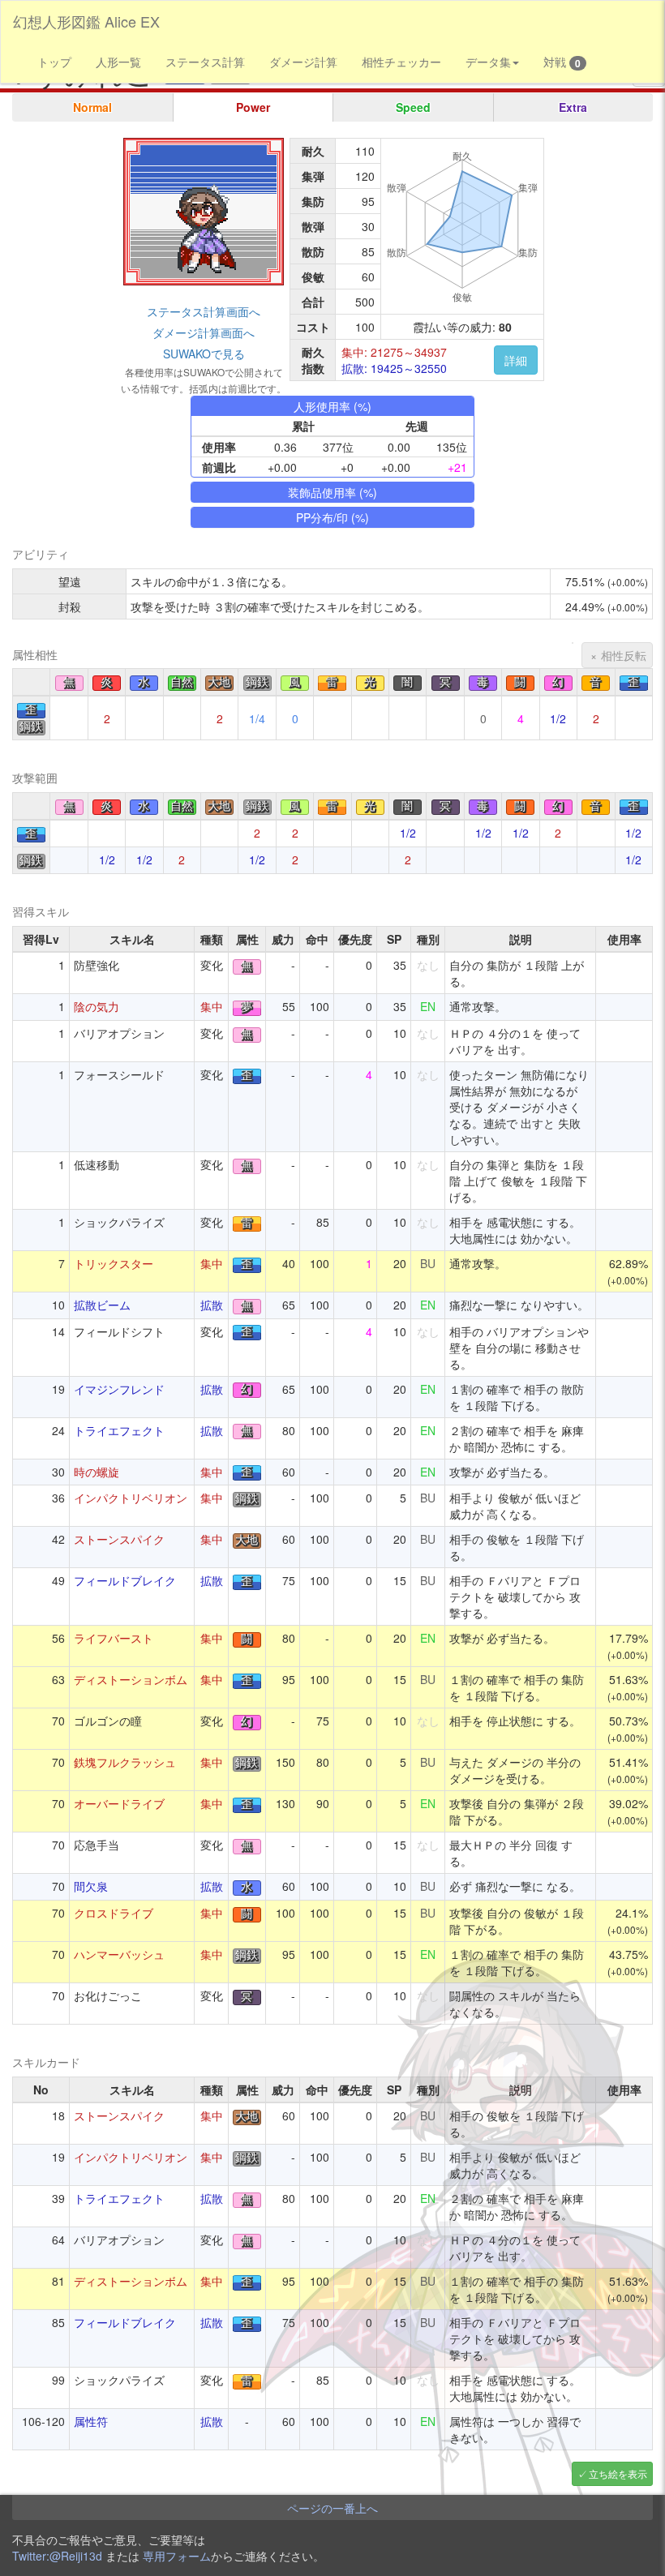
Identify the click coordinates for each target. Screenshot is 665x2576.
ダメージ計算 (303, 62)
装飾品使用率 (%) (332, 492)
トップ (54, 62)
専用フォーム (177, 2556)
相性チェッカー (401, 62)
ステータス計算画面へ (204, 311)
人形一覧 (118, 62)
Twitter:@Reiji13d (57, 2556)
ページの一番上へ (332, 2508)
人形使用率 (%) (332, 406)
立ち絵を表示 (618, 2473)
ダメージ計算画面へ (204, 332)
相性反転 (624, 655)
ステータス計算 (205, 62)
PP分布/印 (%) (332, 517)
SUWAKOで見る (204, 354)
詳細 (516, 360)
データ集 (488, 62)
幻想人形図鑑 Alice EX (86, 21)
